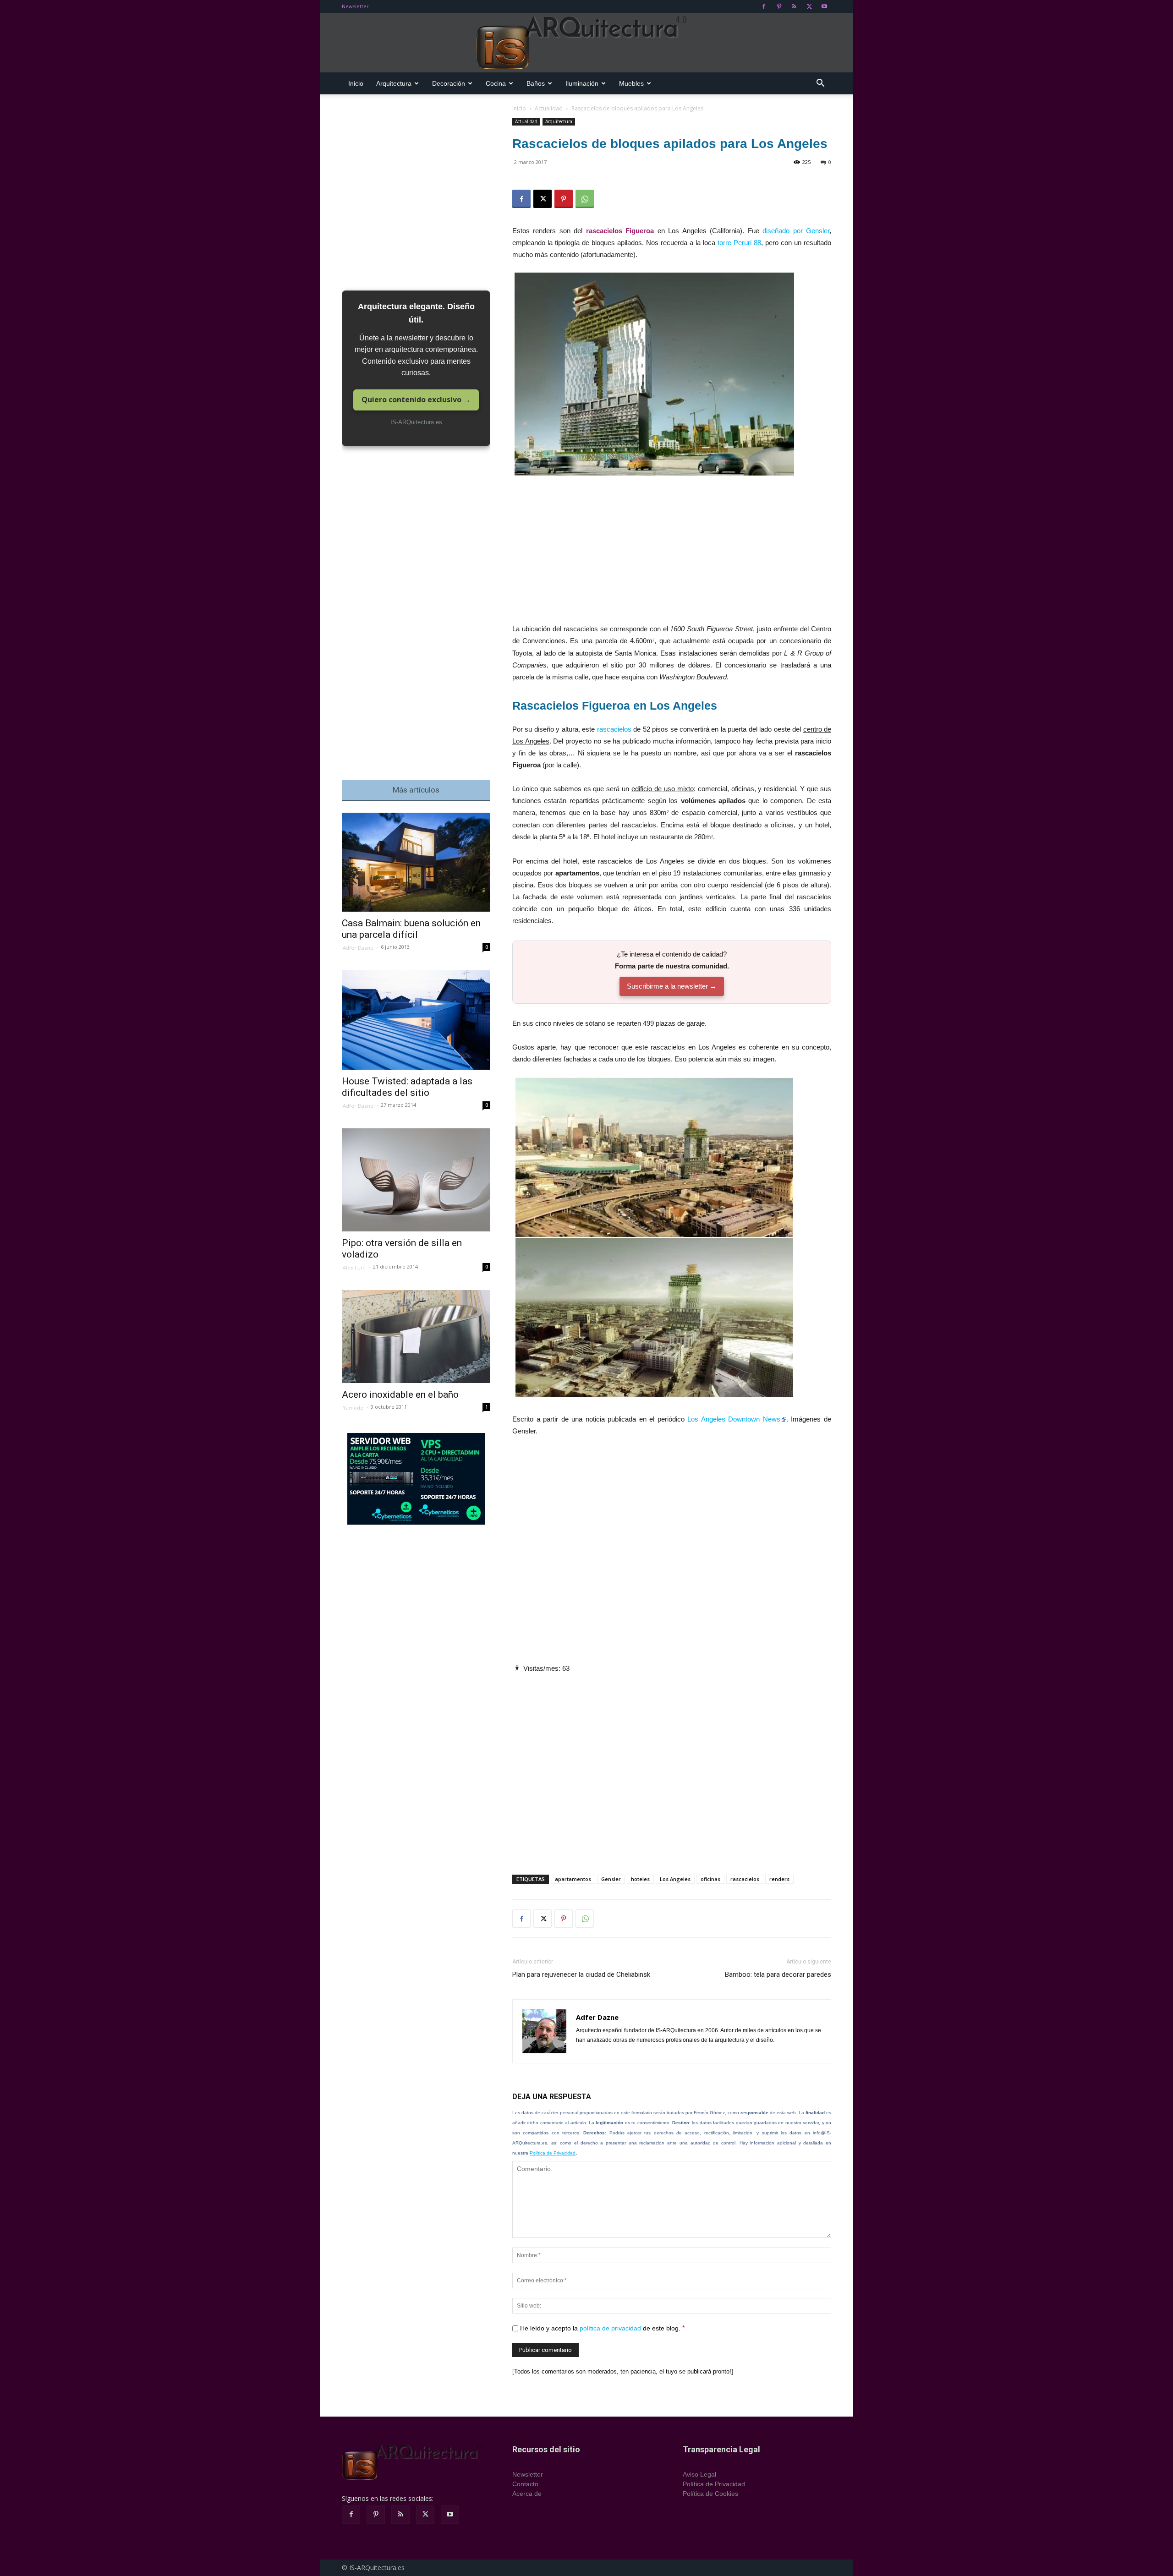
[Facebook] (764, 6)
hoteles (640, 1879)
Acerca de (527, 2494)
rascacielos (614, 729)
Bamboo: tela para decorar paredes (778, 1974)
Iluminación (582, 83)
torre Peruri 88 (739, 243)
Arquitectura (394, 83)
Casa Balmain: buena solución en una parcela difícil (411, 929)
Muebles (631, 83)
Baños (536, 83)
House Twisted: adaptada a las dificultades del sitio (407, 1087)
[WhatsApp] (585, 199)
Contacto (525, 2484)
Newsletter (355, 6)
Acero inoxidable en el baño (400, 1395)
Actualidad (549, 108)
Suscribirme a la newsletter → (672, 986)
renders (779, 1879)
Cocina (496, 83)
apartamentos (573, 1879)
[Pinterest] (779, 6)
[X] (809, 6)
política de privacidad (610, 2328)
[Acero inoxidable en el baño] (416, 1337)
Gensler (611, 1879)
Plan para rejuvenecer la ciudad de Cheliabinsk (581, 1974)
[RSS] (794, 6)
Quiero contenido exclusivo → (416, 399)
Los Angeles (675, 1879)
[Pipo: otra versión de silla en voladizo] (416, 1180)
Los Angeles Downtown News (734, 1419)
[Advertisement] (672, 555)
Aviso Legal (699, 2474)
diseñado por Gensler (796, 231)
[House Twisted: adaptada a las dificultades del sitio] (416, 1020)
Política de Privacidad (553, 2153)
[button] (820, 84)
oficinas (710, 1879)
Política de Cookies (710, 2494)
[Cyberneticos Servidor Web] (416, 1479)
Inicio (356, 83)
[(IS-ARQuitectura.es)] (586, 43)
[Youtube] (824, 6)
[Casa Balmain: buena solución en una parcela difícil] (416, 862)
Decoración (449, 83)
